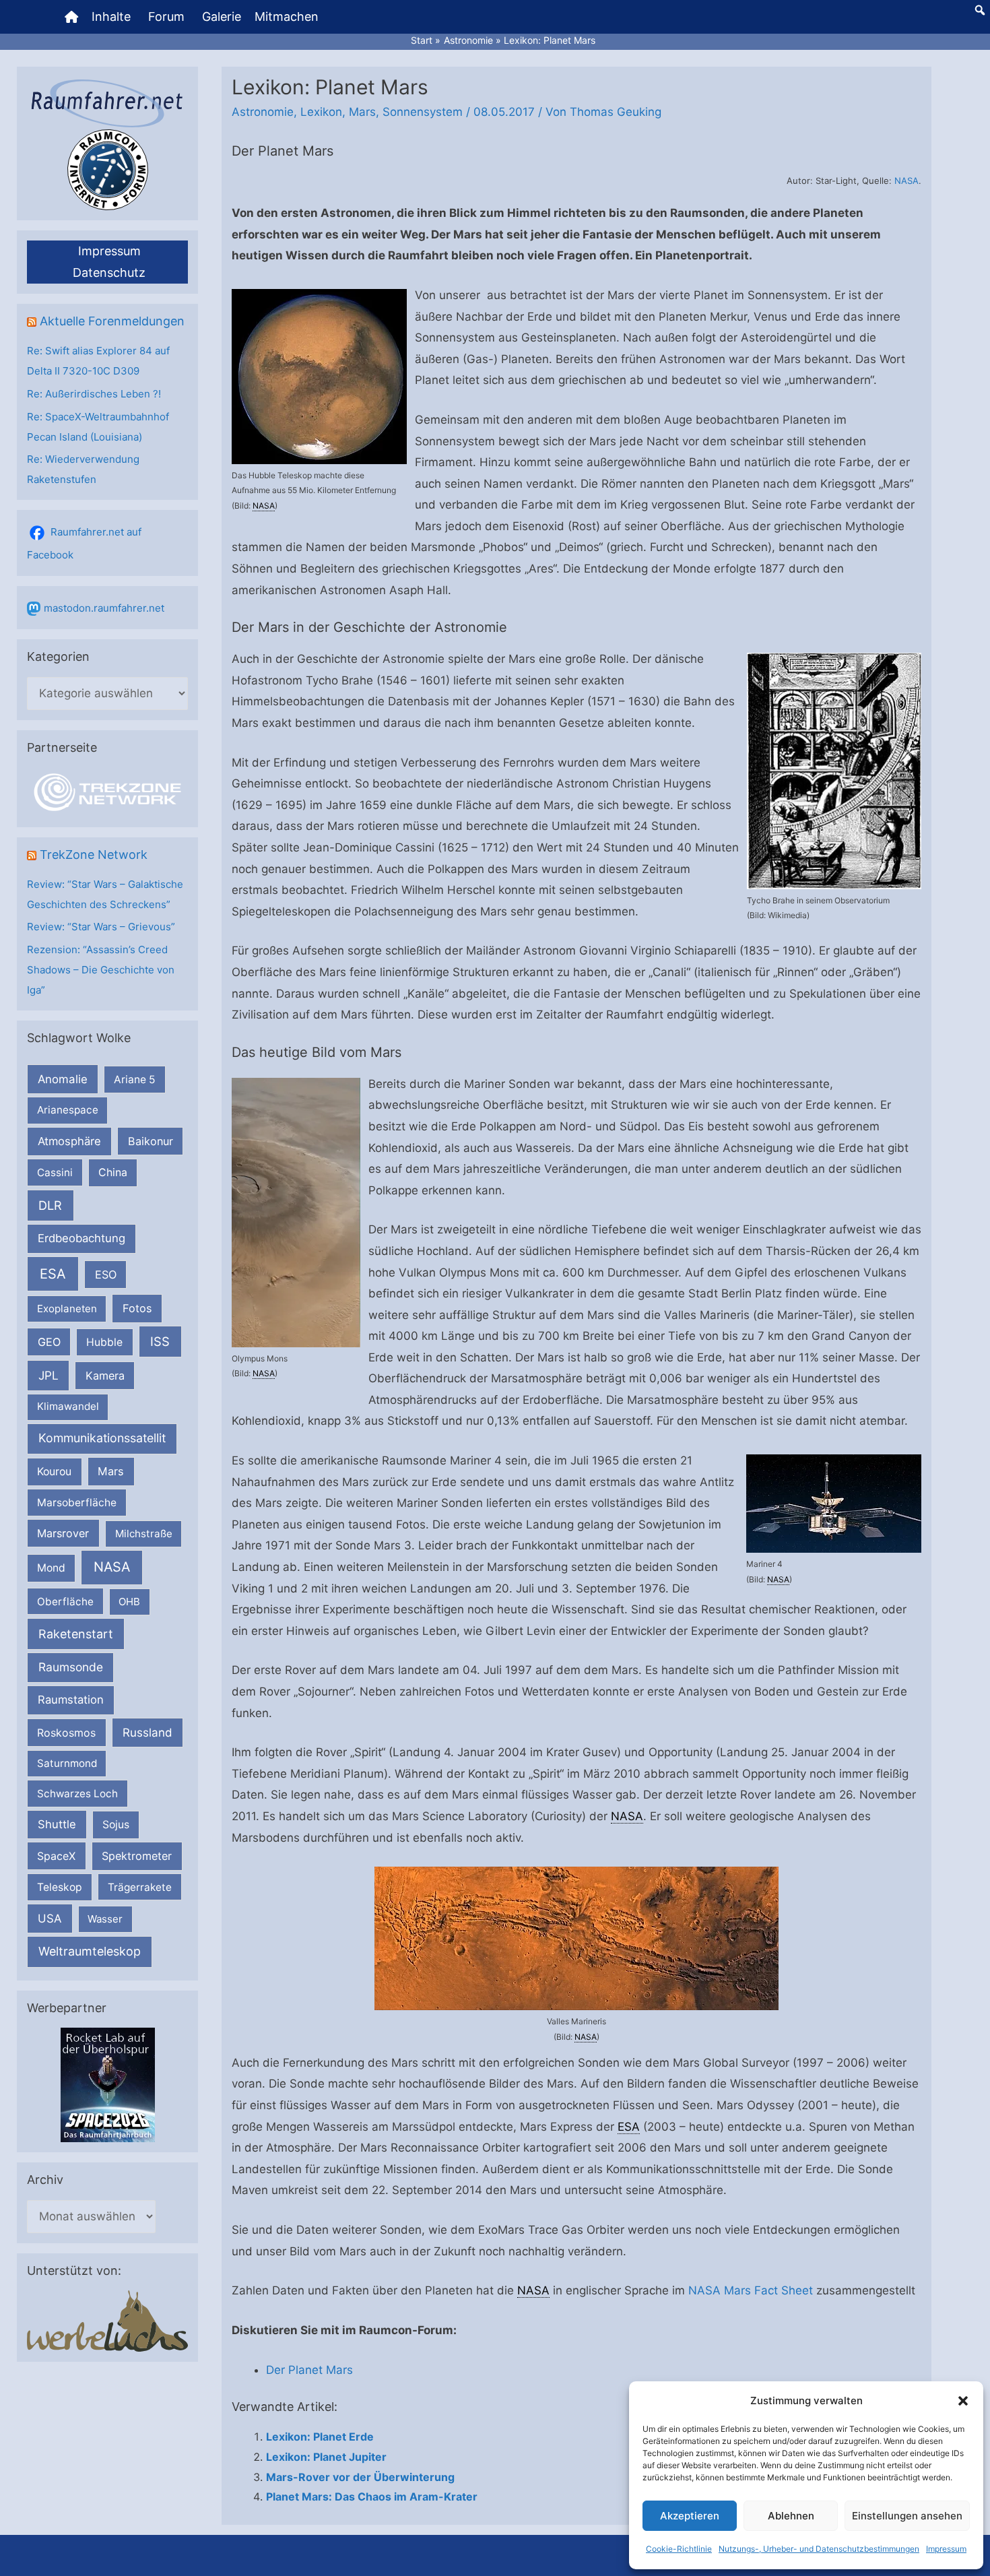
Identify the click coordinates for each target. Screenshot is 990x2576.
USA (49, 1919)
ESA (53, 1274)
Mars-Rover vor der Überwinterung (360, 2477)
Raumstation (71, 1700)
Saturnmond (67, 1763)
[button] (963, 2401)
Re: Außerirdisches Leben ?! (94, 394)
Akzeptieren (690, 2516)
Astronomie (263, 112)
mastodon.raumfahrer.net (104, 608)
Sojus (116, 1825)
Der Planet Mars (309, 2370)
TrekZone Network (94, 855)
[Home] (71, 17)
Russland (147, 1732)
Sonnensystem (423, 112)
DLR (50, 1205)
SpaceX (56, 1856)
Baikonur (151, 1141)
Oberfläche (65, 1602)
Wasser (105, 1919)
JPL (48, 1375)
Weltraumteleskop (90, 1951)
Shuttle (57, 1824)
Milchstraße (144, 1534)
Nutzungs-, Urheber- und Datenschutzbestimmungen (819, 2549)
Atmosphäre (69, 1141)
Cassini (55, 1172)
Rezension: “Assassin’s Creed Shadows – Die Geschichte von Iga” (101, 970)
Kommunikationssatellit (102, 1438)
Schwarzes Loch (77, 1794)
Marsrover (63, 1533)
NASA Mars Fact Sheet (751, 2290)
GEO (49, 1342)
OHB (129, 1602)
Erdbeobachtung (81, 1238)
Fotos (137, 1308)
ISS (160, 1341)
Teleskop (60, 1887)
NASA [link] (264, 506)
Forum (166, 17)
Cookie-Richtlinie (679, 2549)
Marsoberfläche (77, 1503)
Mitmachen (287, 17)
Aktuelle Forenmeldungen (112, 321)
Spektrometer (137, 1856)
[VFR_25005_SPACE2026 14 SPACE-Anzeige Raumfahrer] (108, 2085)
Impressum (946, 2549)
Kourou (54, 1472)
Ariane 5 (135, 1080)
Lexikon (321, 112)
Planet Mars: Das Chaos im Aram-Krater (372, 2497)
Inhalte (111, 17)
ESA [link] (629, 2127)
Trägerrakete (140, 1887)
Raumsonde (71, 1667)
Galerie (222, 17)
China (113, 1172)
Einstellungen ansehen (907, 2516)
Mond (51, 1568)
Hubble (104, 1342)
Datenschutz (109, 272)
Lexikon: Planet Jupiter (326, 2457)
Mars (111, 1471)
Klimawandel (68, 1406)
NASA (112, 1567)
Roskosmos (66, 1733)
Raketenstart (76, 1634)
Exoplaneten (67, 1309)
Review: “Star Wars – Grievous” (101, 927)
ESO (106, 1275)
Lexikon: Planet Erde (320, 2437)
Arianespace (68, 1110)
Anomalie (63, 1079)
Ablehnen (791, 2516)
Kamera (105, 1376)
